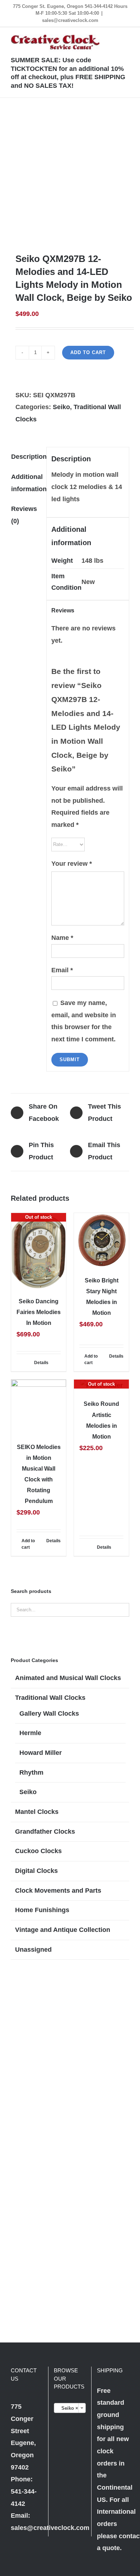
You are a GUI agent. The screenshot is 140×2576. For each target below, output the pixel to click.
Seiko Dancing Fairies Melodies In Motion (39, 1312)
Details (41, 1363)
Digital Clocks (36, 1871)
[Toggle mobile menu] (126, 38)
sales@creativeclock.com (70, 20)
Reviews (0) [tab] (24, 515)
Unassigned (33, 1950)
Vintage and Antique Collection (63, 1930)
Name (62, 938)
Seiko (61, 407)
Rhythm (31, 1773)
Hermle (30, 1733)
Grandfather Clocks (45, 1832)
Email (62, 970)
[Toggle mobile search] (113, 38)
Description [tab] (26, 457)
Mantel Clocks (37, 1812)
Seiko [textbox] (68, 2408)
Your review (72, 864)
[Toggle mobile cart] (101, 38)
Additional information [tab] (26, 483)
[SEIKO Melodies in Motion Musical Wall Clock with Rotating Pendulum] (39, 1407)
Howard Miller (41, 1753)
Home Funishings (42, 1910)
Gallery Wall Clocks (49, 1713)
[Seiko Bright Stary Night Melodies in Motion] (101, 1241)
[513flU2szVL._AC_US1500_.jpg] (70, 175)
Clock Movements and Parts (58, 1891)
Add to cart (88, 352)
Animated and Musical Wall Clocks (68, 1678)
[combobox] (70, 2408)
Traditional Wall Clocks (50, 1698)
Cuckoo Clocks (38, 1851)
